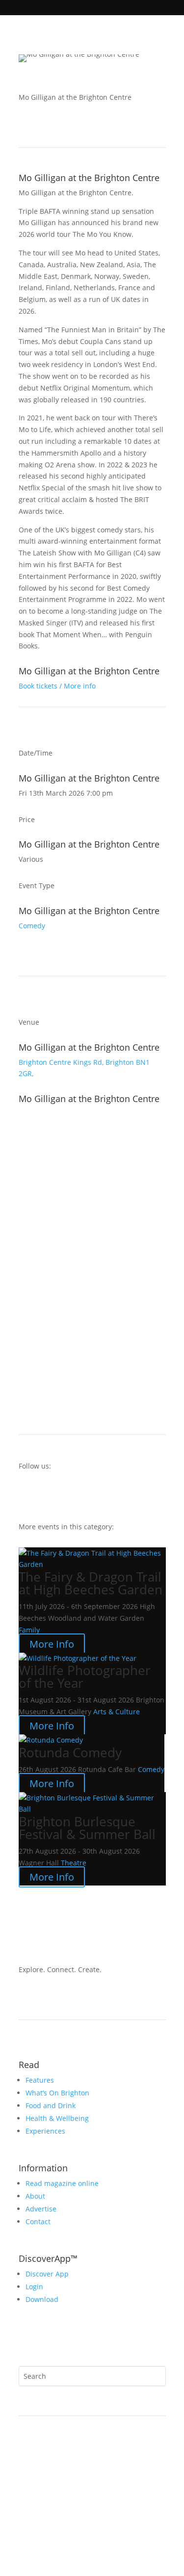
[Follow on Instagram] (46, 1495)
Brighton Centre (45, 1062)
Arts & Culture (117, 1712)
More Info (52, 1644)
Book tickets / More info (57, 686)
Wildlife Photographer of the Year (85, 1677)
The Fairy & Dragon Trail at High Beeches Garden (91, 1583)
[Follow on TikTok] (66, 1495)
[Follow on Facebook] (26, 1495)
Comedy (32, 926)
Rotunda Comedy (70, 1752)
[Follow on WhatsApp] (26, 2340)
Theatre (74, 1863)
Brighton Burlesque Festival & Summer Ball (87, 1828)
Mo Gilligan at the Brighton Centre (89, 178)
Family (29, 1630)
